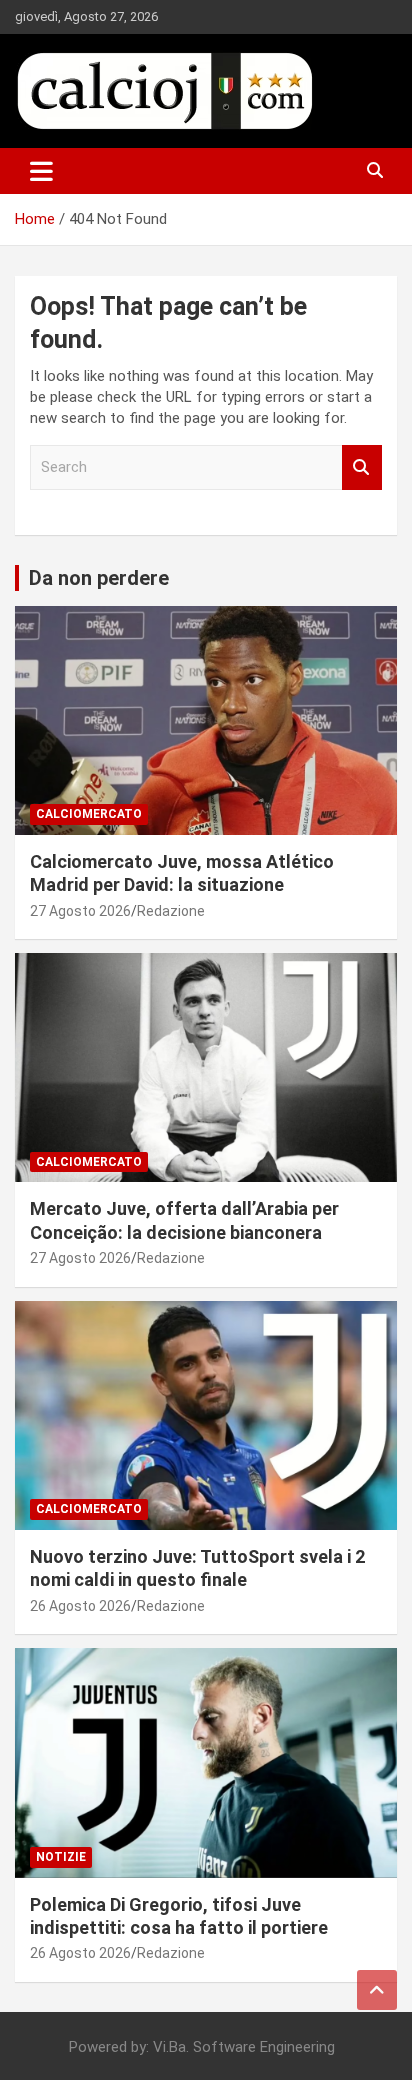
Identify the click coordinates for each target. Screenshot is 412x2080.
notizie (61, 1857)
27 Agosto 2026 (80, 911)
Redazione (171, 911)
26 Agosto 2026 (80, 1606)
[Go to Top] (377, 1990)
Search (362, 467)
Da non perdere (99, 578)
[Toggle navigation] (41, 171)
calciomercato (89, 814)
